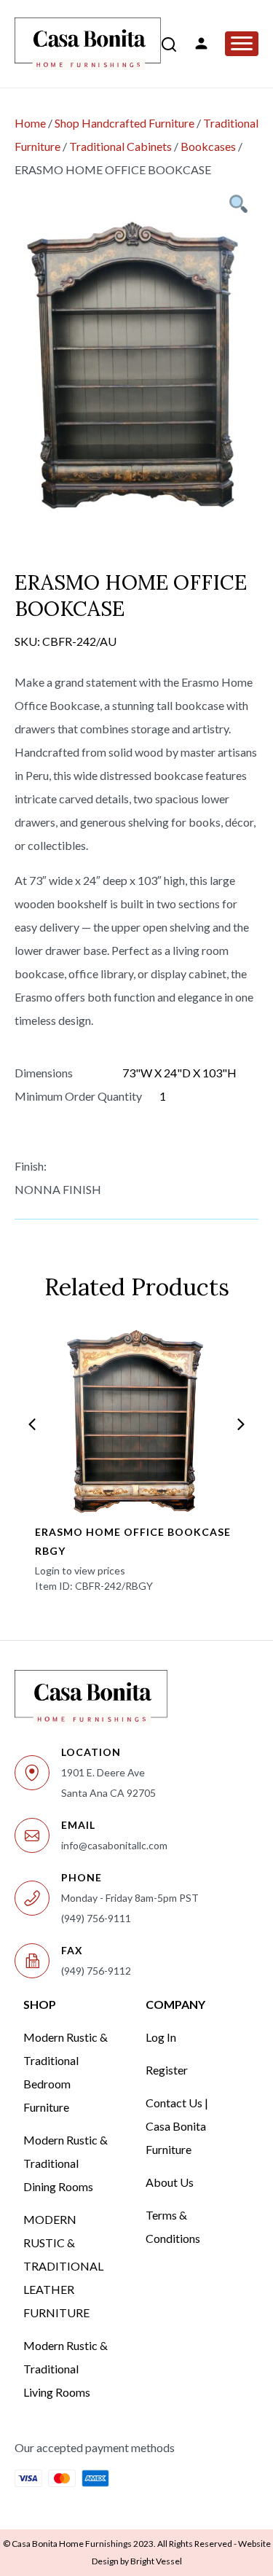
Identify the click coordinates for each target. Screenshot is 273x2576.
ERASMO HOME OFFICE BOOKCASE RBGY (133, 1541)
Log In (161, 2037)
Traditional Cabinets (120, 146)
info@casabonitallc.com (114, 1845)
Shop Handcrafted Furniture (124, 123)
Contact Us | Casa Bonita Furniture (177, 2126)
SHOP (40, 2004)
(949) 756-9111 (96, 1918)
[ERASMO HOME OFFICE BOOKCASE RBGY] (136, 1421)
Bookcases (208, 146)
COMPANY (175, 2004)
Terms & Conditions (173, 2226)
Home (30, 123)
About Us (170, 2182)
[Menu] (242, 44)
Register (167, 2070)
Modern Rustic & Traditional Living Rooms (66, 2369)
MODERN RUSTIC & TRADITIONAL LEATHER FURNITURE (63, 2266)
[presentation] (32, 1424)
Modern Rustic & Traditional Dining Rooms (66, 2163)
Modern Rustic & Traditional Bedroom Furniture (66, 2072)
